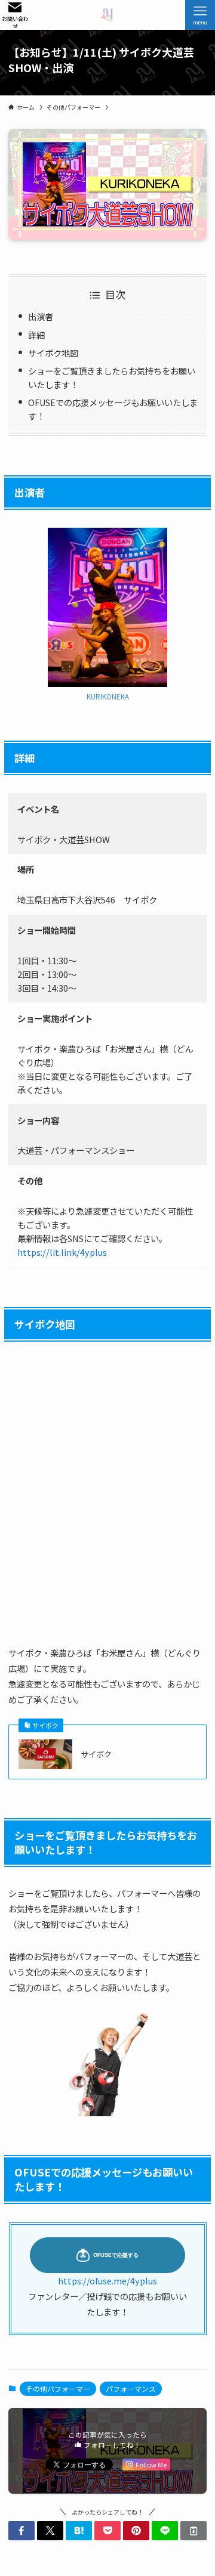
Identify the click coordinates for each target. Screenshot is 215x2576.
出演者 (41, 316)
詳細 (36, 335)
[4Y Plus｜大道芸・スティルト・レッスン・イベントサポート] (107, 15)
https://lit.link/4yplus (62, 1252)
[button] (21, 2531)
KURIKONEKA (108, 696)
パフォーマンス (131, 2388)
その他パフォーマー (58, 2388)
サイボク (96, 1754)
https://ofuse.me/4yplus (107, 2281)
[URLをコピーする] (193, 2531)
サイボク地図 (53, 353)
